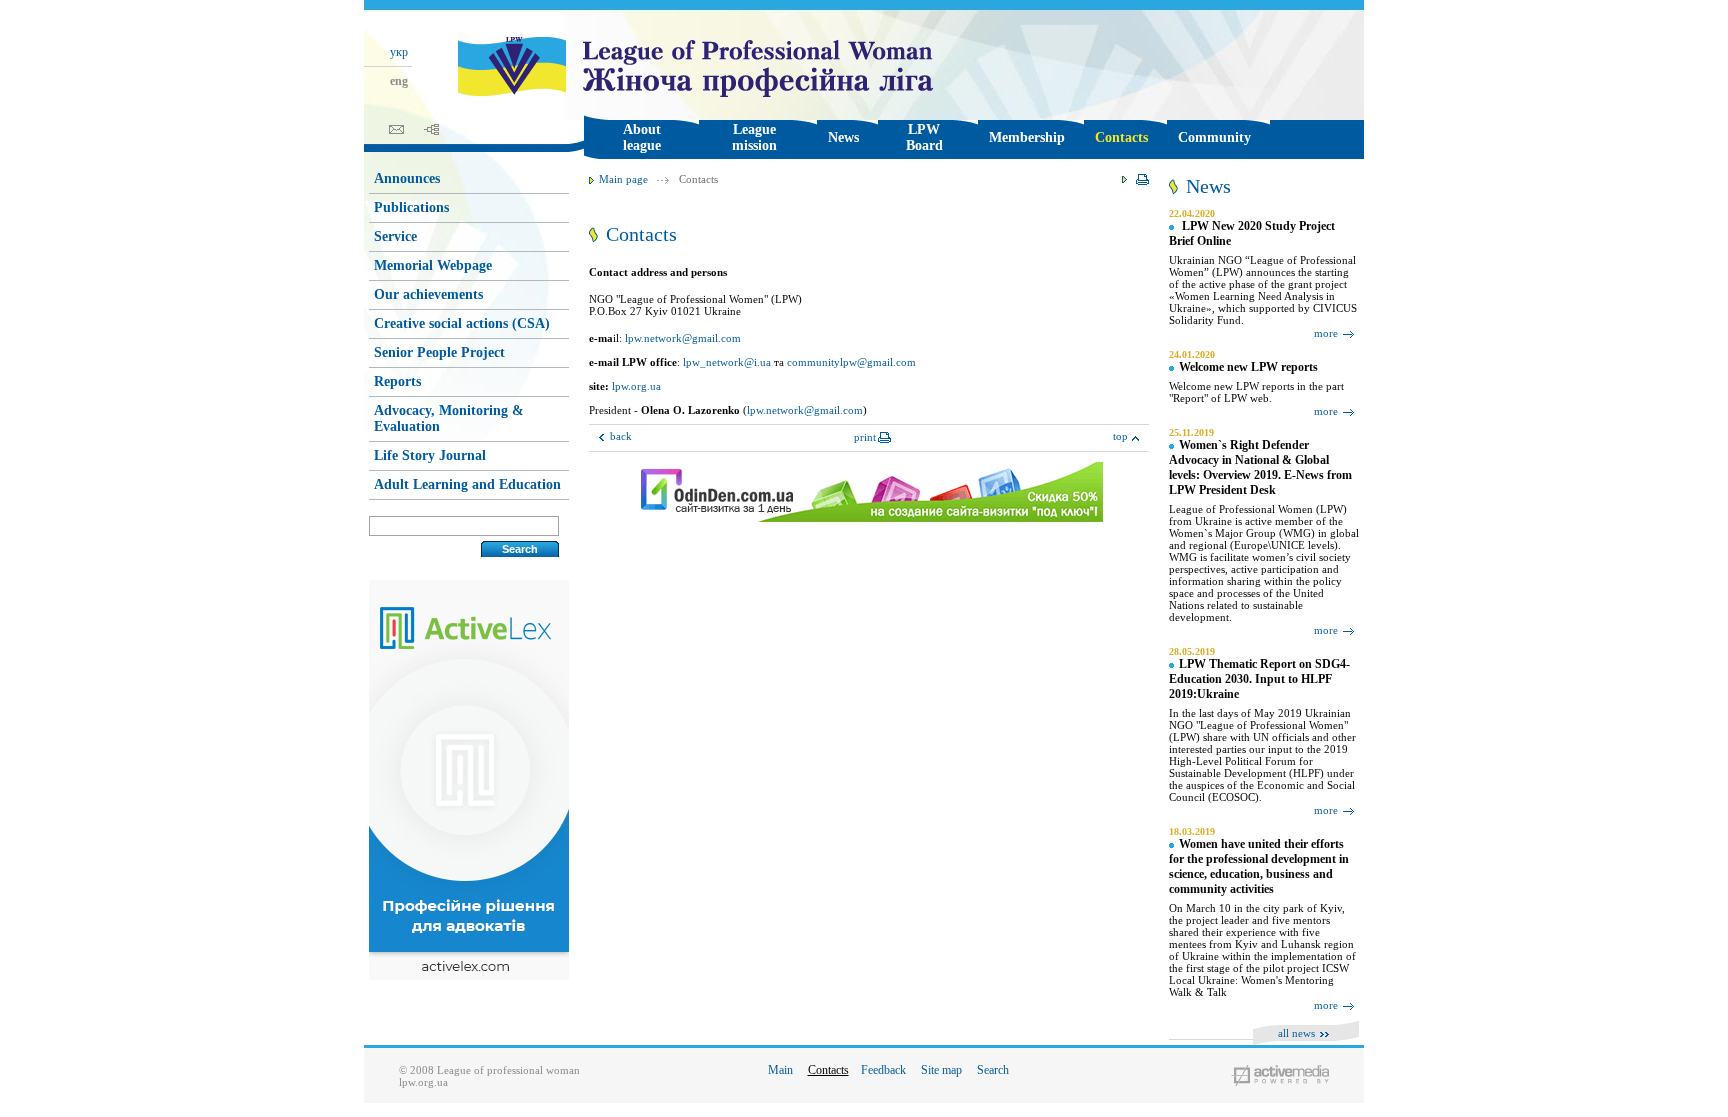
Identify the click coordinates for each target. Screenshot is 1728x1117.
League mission (754, 137)
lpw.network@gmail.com (683, 338)
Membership (1027, 137)
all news (1296, 1033)
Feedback (883, 1070)
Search (993, 1070)
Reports (397, 381)
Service (395, 236)
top (1120, 436)
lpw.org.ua (636, 386)
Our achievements (428, 294)
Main (780, 1070)
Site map (941, 1070)
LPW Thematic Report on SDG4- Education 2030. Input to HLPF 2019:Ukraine (1259, 679)
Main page (623, 179)
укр (399, 52)
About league (642, 137)
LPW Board (924, 137)
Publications (411, 207)
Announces (407, 178)
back (621, 436)
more (1326, 333)
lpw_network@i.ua (727, 362)
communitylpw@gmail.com (851, 362)
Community (1214, 137)
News (843, 137)
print (865, 437)
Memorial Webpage (433, 265)
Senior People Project (439, 352)
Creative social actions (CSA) (462, 323)
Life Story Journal (430, 455)
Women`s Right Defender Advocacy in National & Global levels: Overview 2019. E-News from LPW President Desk (1260, 467)
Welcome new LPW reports (1248, 367)
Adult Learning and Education (467, 484)
